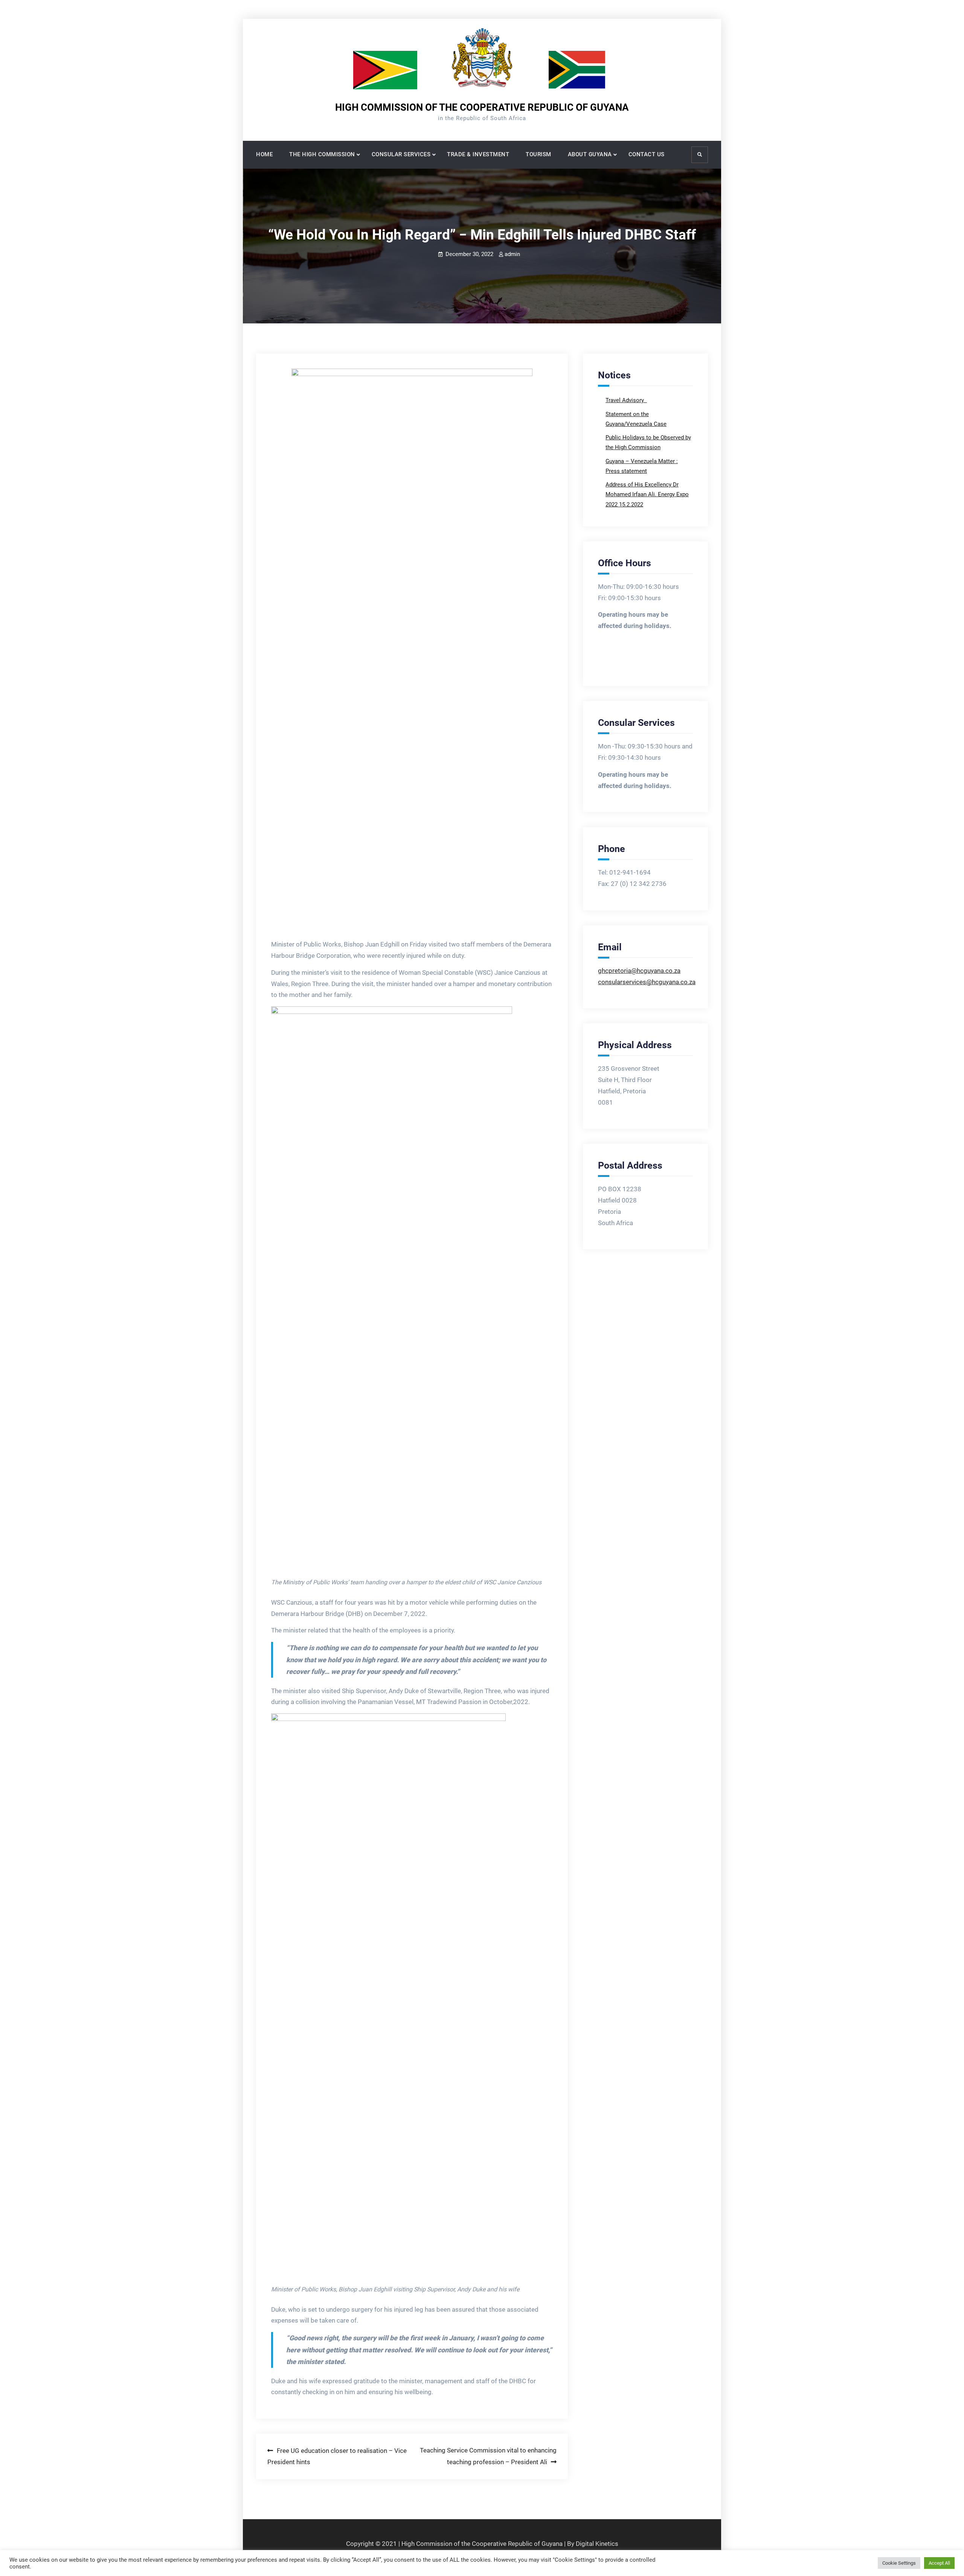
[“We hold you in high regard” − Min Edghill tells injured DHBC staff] (412, 651)
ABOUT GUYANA (590, 154)
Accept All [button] (939, 2563)
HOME (264, 154)
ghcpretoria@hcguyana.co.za (639, 971)
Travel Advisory (625, 400)
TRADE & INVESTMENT (478, 154)
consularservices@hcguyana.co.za (647, 982)
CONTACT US (647, 154)
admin (512, 254)
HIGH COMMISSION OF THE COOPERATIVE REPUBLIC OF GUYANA (482, 107)
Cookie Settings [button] (899, 2563)
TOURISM (538, 154)
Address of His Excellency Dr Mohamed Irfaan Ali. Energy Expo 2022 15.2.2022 (647, 495)
